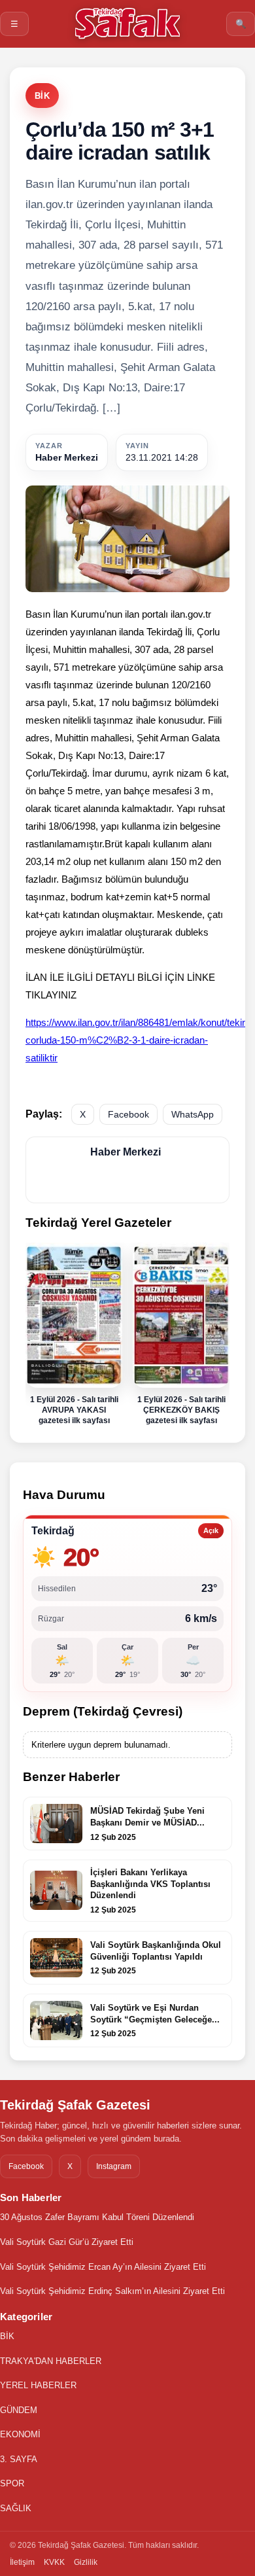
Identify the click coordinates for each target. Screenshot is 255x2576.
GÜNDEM (19, 2410)
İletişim (22, 2562)
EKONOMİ (20, 2434)
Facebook (128, 1114)
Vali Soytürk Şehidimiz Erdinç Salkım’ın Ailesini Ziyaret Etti (112, 2291)
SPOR (12, 2483)
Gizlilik (86, 2562)
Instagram (114, 2166)
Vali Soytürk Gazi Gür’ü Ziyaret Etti (67, 2242)
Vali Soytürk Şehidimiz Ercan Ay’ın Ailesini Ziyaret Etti (103, 2267)
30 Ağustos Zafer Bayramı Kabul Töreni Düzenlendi (97, 2217)
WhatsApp (193, 1114)
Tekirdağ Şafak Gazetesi (75, 2105)
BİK (42, 96)
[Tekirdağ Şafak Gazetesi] (127, 23)
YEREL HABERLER (38, 2385)
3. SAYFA (19, 2459)
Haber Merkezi (67, 457)
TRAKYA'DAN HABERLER (51, 2361)
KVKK (54, 2562)
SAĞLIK (16, 2508)
